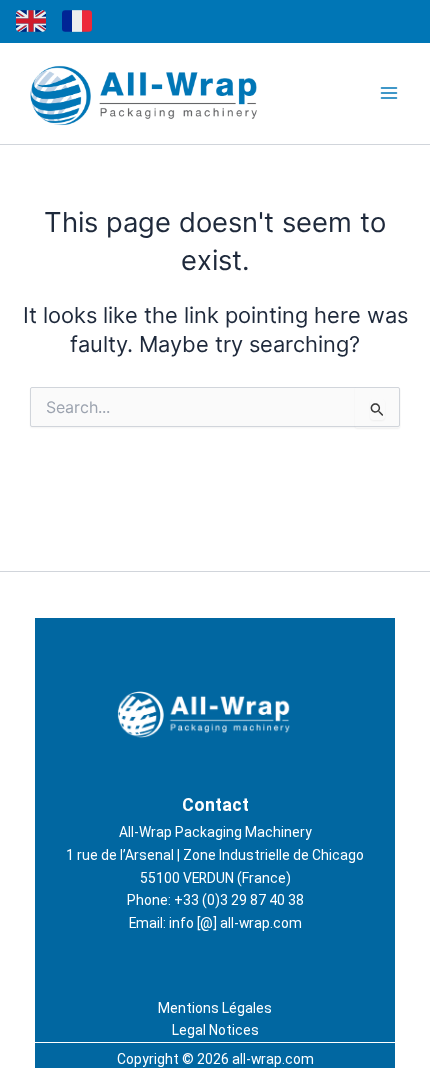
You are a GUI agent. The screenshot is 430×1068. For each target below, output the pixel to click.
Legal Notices (215, 1030)
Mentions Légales (215, 1008)
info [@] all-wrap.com (235, 923)
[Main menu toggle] (389, 93)
